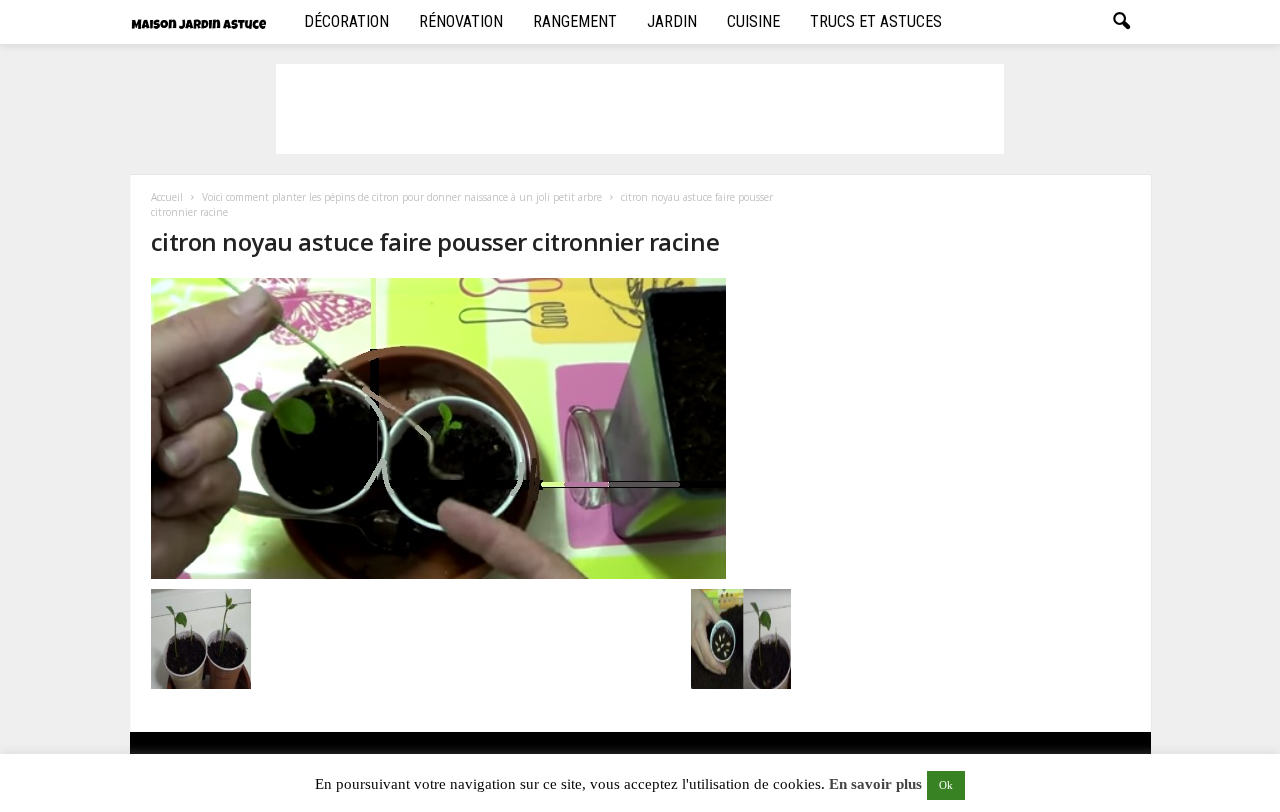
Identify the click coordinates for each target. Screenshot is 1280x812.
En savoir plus (875, 784)
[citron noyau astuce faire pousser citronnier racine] (471, 428)
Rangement (575, 21)
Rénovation (461, 21)
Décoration (346, 21)
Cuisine (753, 21)
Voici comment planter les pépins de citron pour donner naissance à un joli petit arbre (402, 197)
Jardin (672, 21)
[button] (1121, 22)
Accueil (167, 197)
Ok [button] (946, 785)
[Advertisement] (640, 109)
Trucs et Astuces (876, 21)
